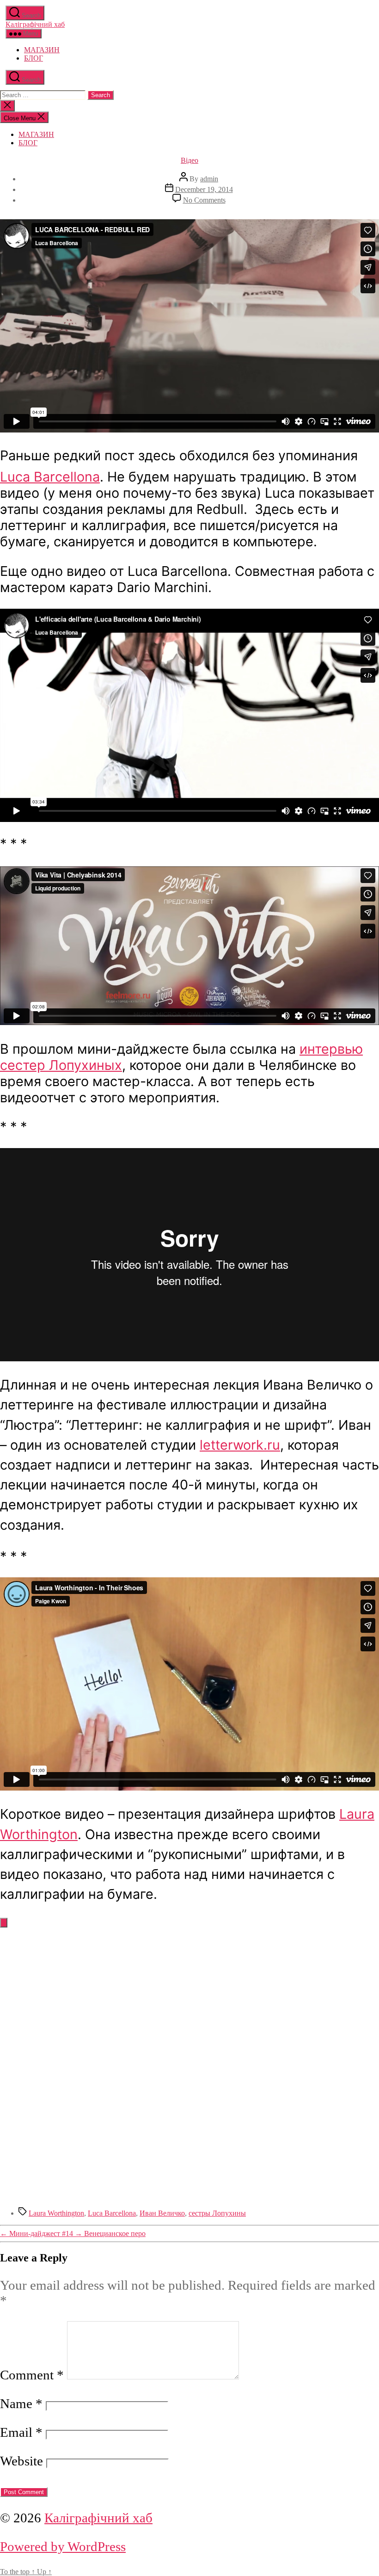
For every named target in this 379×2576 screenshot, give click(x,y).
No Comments (204, 200)
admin (209, 179)
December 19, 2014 (204, 189)
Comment (32, 2375)
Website (21, 2461)
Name (21, 2403)
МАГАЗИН (42, 50)
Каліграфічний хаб (35, 24)
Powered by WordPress (63, 2546)
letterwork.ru (240, 1445)
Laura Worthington (56, 2213)
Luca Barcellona (50, 477)
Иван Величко (162, 2213)
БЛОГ (34, 58)
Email (21, 2432)
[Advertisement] (189, 2006)
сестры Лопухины (217, 2213)
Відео (189, 160)
